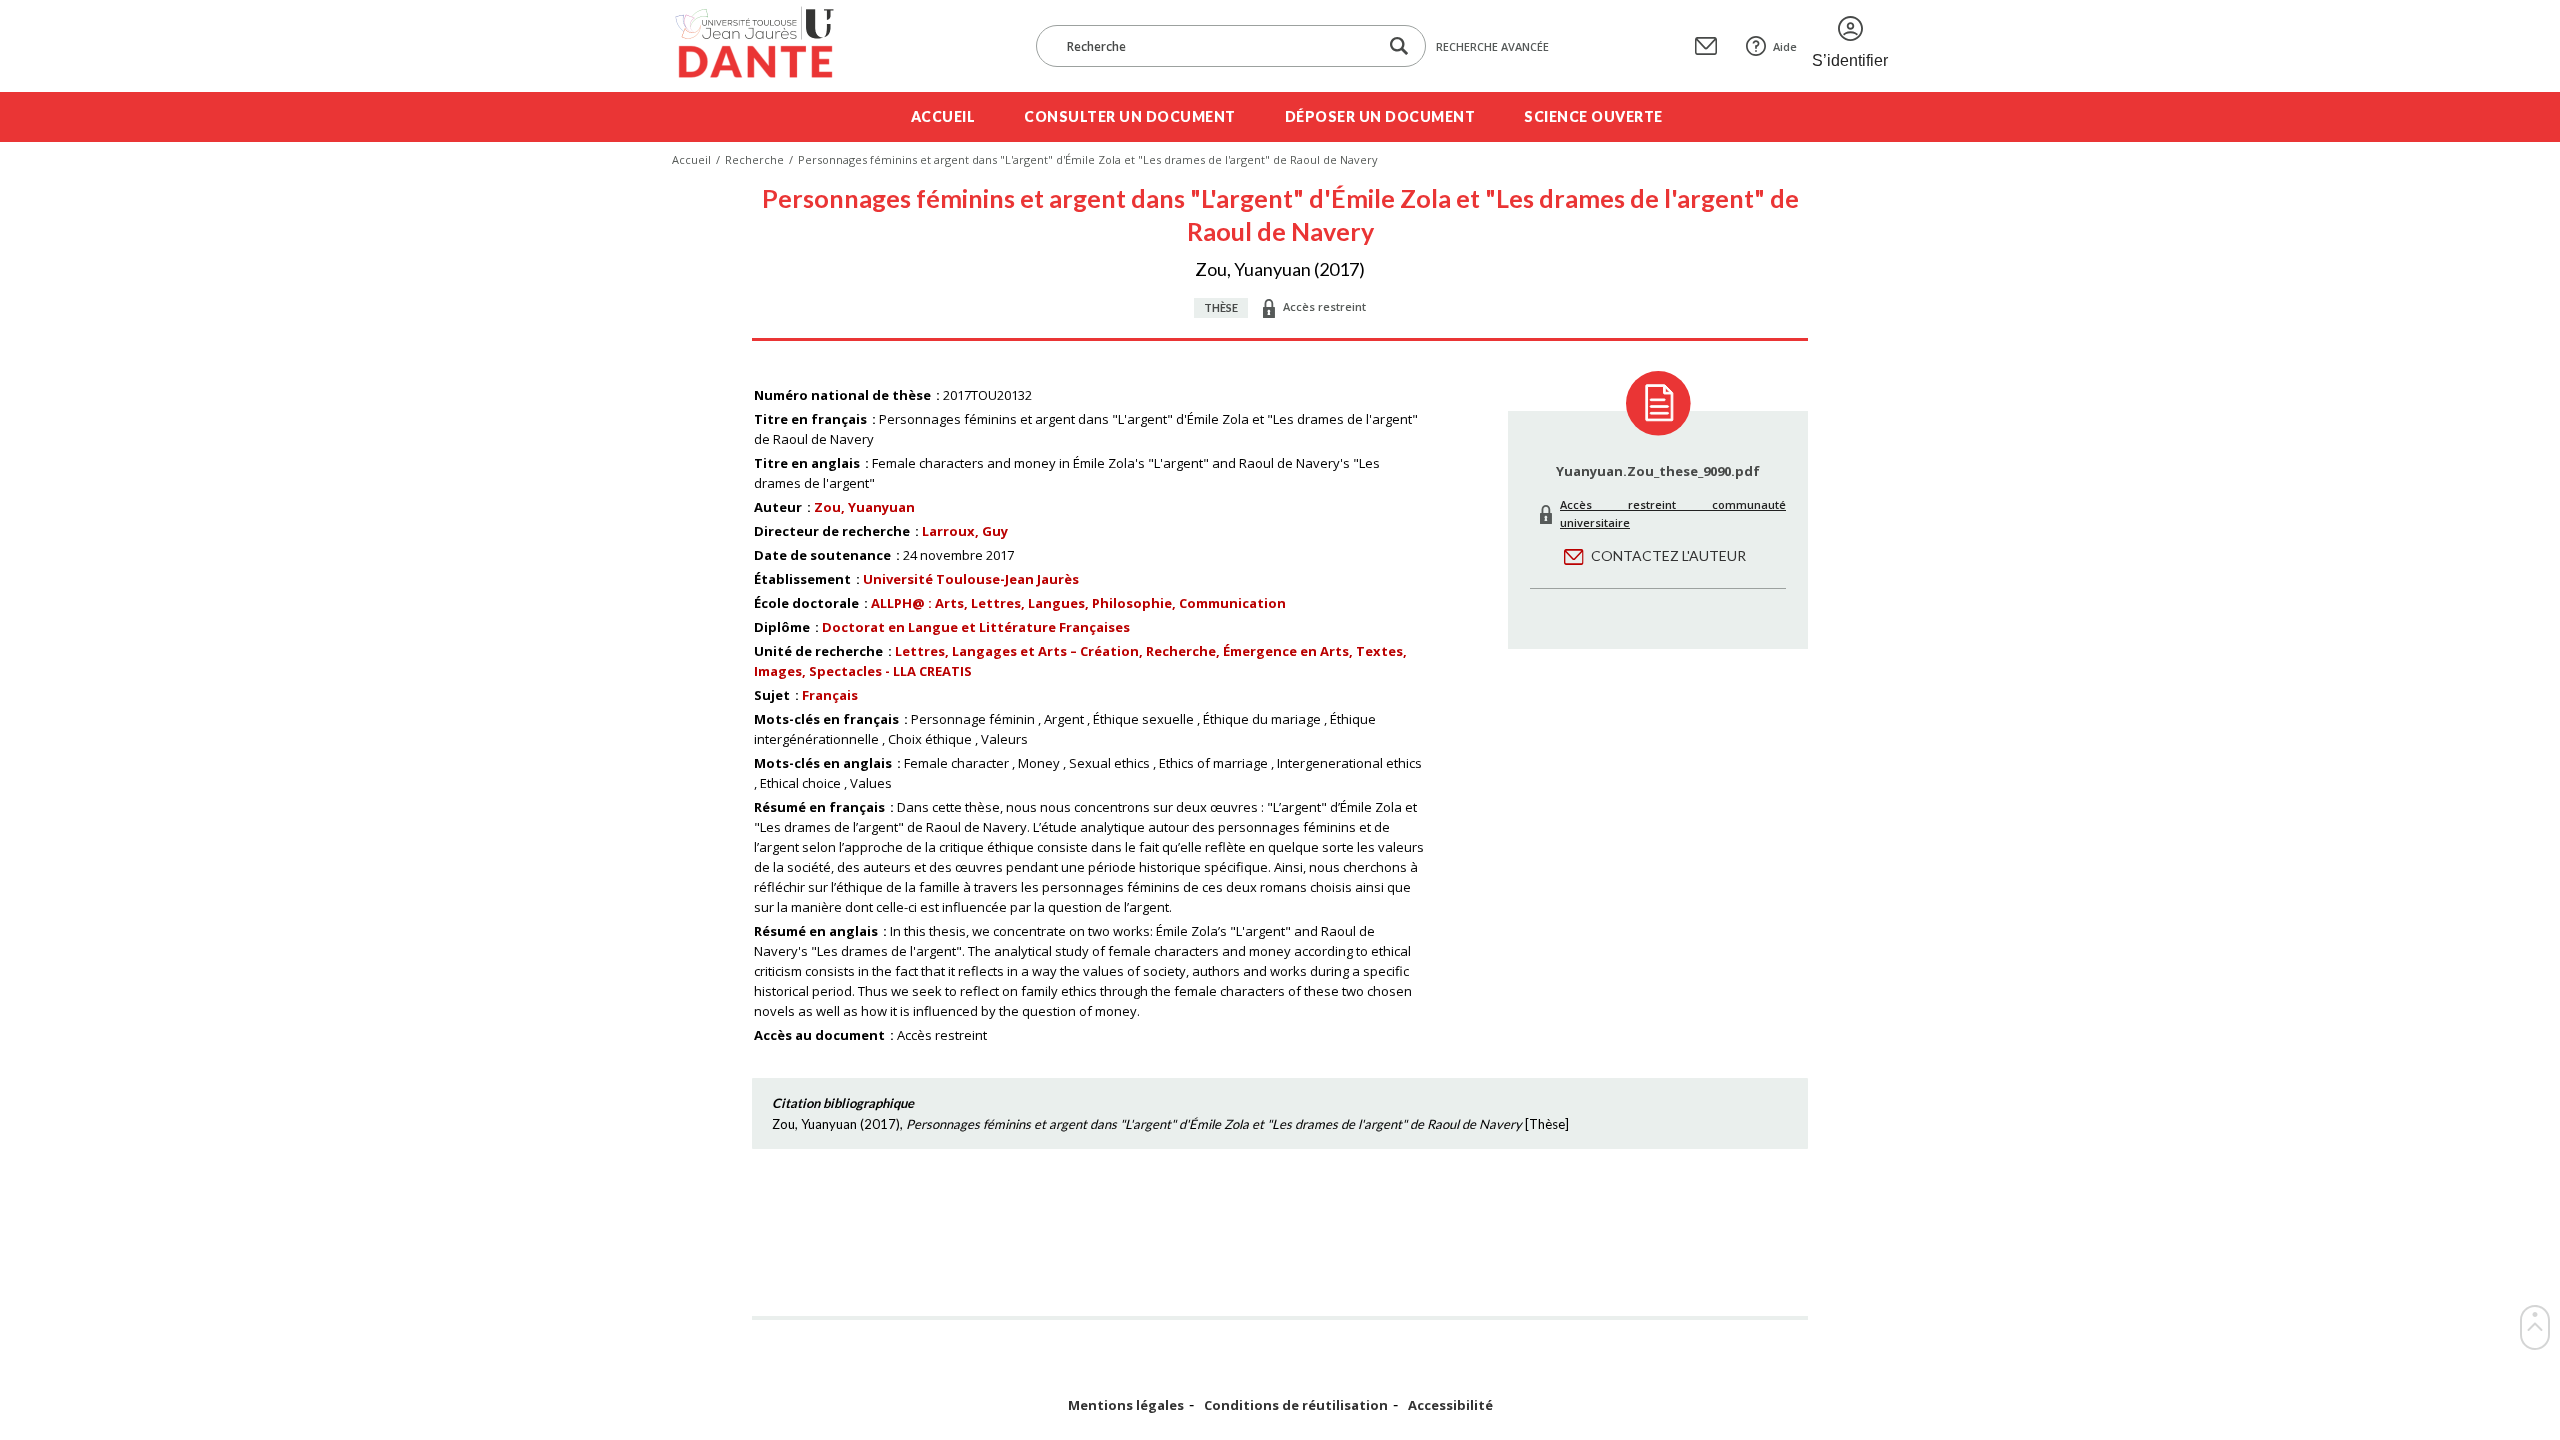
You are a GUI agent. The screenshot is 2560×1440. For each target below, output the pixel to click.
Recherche (754, 159)
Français (830, 695)
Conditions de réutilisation (1296, 1405)
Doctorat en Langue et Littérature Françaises (976, 627)
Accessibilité (1450, 1405)
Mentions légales (1126, 1405)
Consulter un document (1130, 116)
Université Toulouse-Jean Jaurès (971, 579)
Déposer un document (1380, 116)
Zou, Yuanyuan (864, 507)
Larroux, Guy (965, 531)
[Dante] (767, 46)
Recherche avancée (1492, 46)
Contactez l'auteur (1668, 555)
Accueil (943, 116)
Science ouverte (1593, 116)
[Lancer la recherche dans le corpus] (1399, 46)
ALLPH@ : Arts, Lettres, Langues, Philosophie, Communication (1078, 603)
